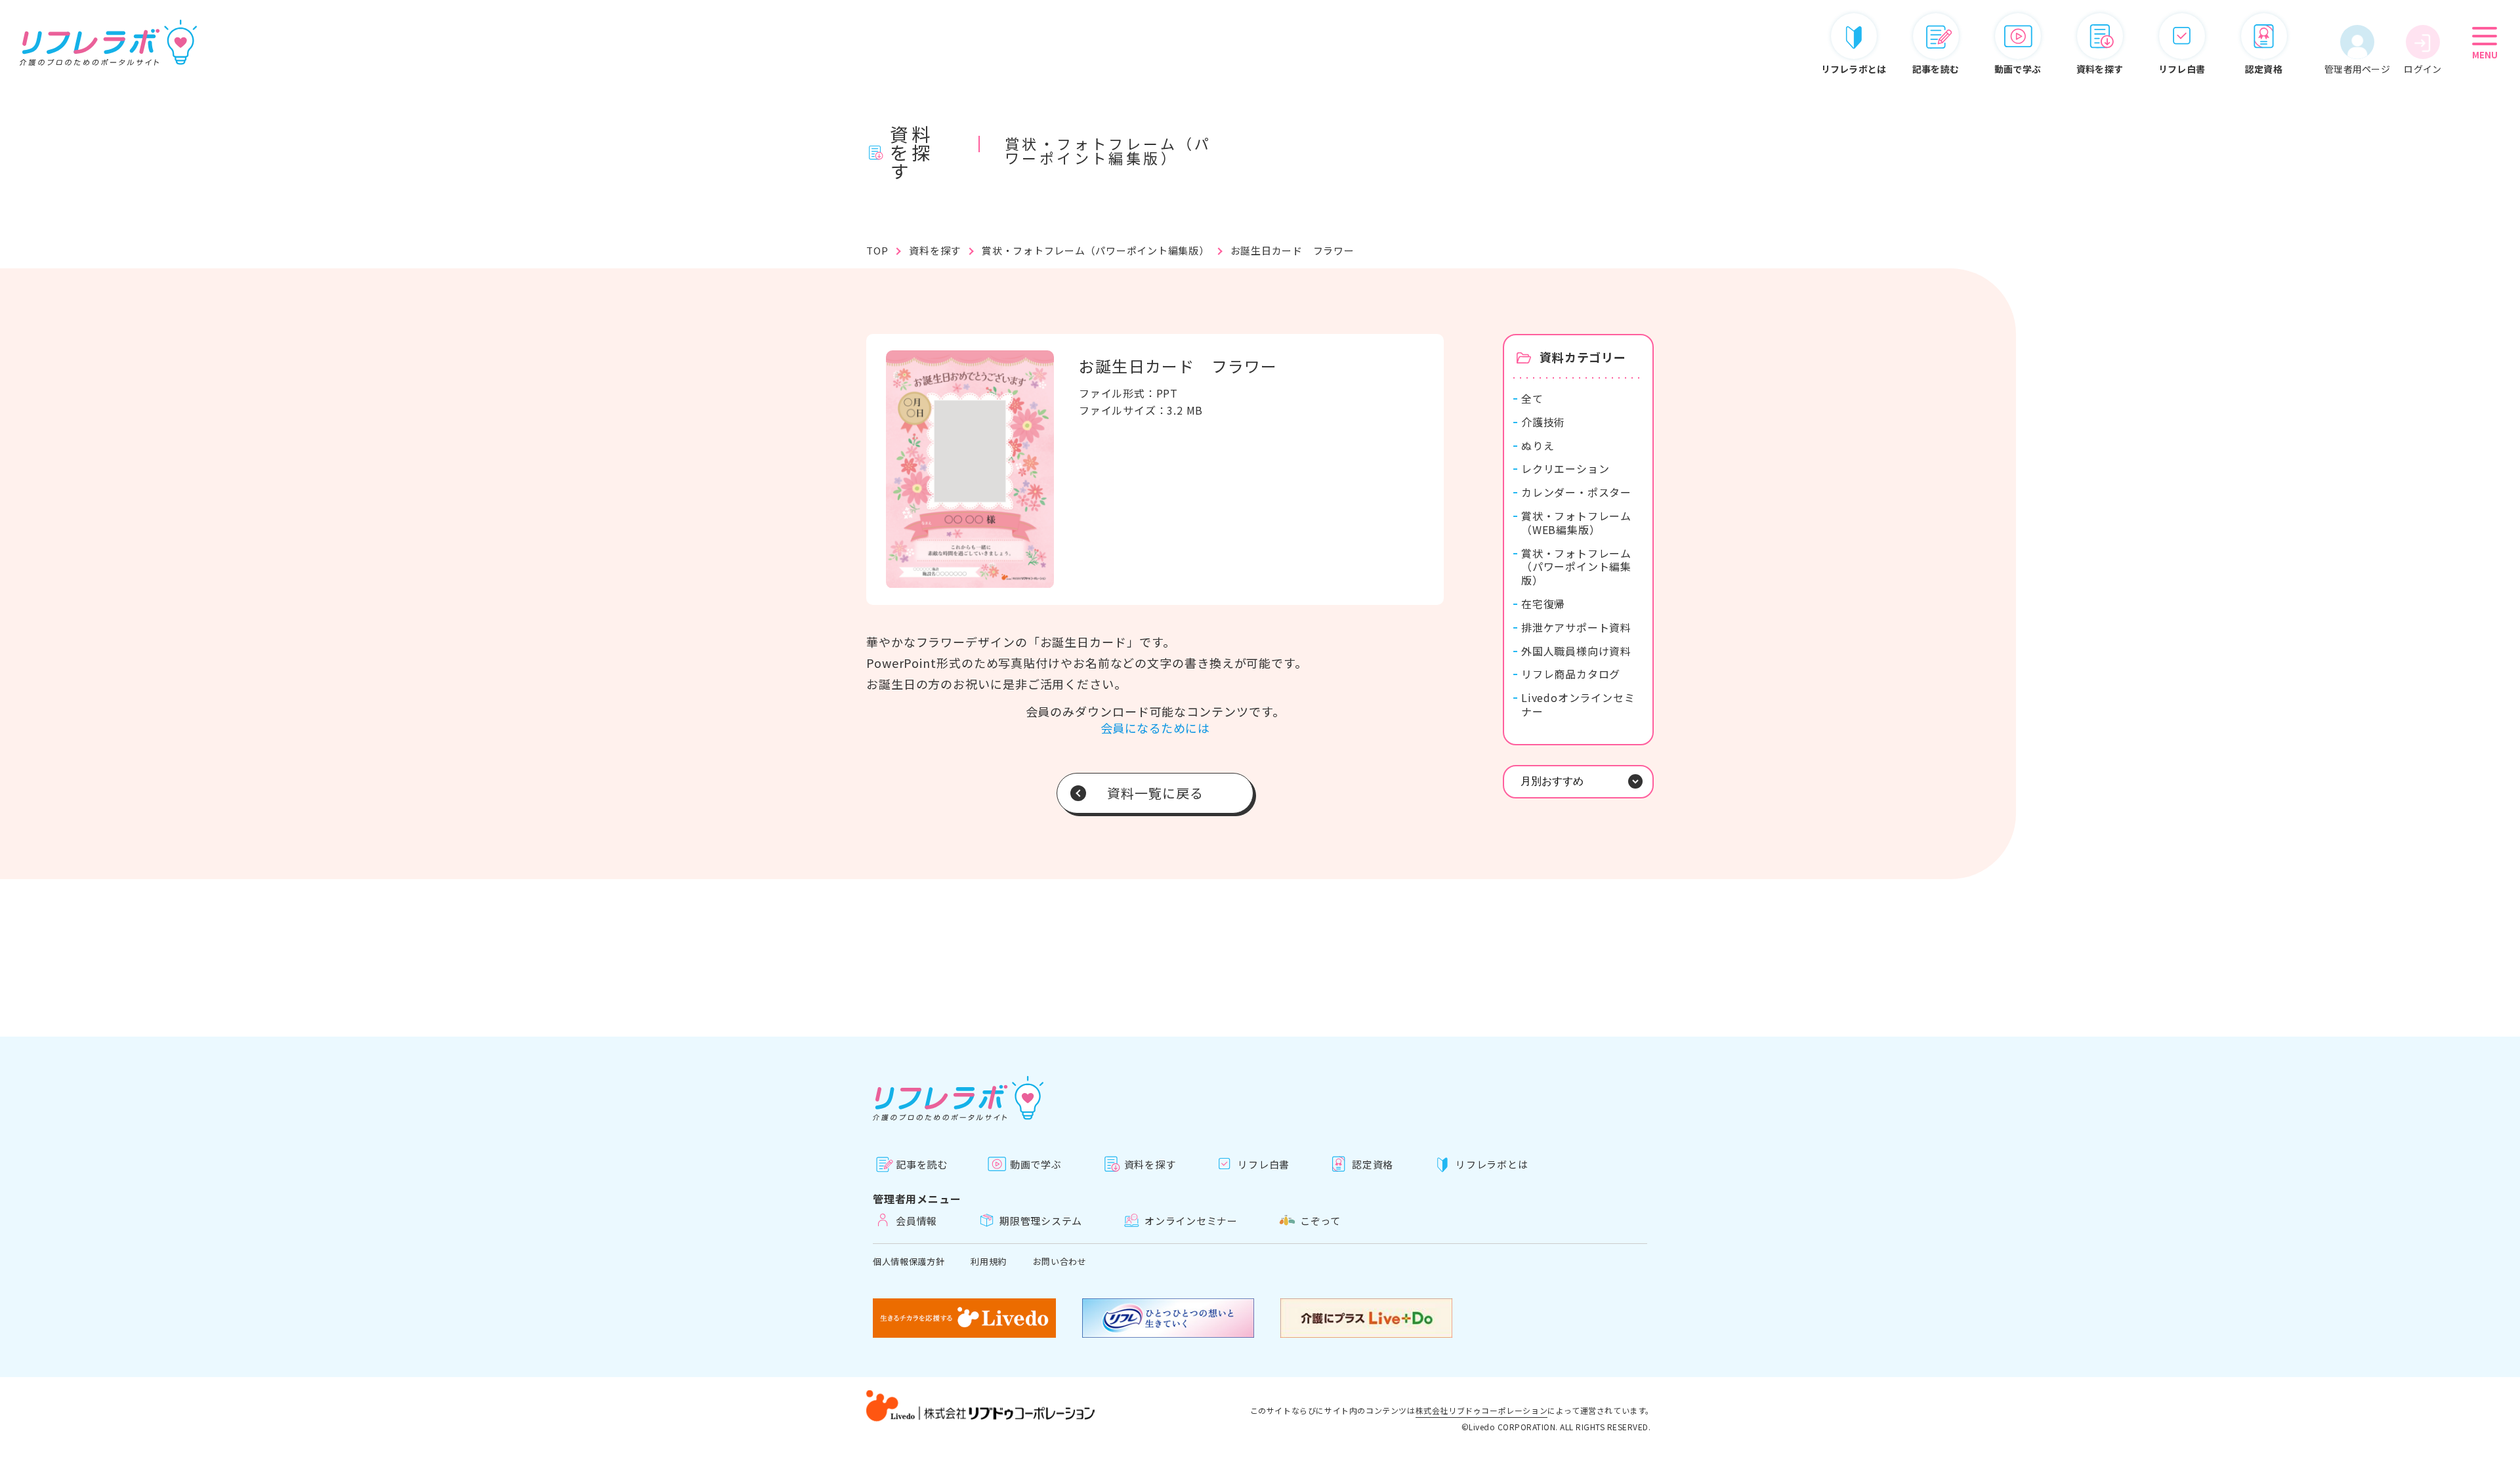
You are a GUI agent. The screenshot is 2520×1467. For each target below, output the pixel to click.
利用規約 (989, 1261)
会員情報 (916, 1221)
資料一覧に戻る (1155, 793)
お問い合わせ (1060, 1261)
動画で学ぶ (1036, 1164)
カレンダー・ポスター (1576, 492)
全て (1532, 399)
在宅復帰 (1543, 604)
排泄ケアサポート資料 (1576, 628)
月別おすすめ (1552, 781)
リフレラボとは (1492, 1164)
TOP (877, 250)
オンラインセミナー (1191, 1221)
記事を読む (922, 1164)
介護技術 (1543, 422)
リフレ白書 (1264, 1164)
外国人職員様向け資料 (1576, 651)
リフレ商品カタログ (1571, 674)
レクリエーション (1565, 469)
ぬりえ (1538, 446)
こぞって (1320, 1221)
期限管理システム (1041, 1221)
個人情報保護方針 (909, 1261)
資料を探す (935, 250)
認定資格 (1373, 1164)
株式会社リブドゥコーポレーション (1482, 1411)
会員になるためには (1155, 728)
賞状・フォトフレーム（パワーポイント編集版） (1096, 250)
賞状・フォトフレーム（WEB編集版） (1576, 523)
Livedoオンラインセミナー (1578, 705)
